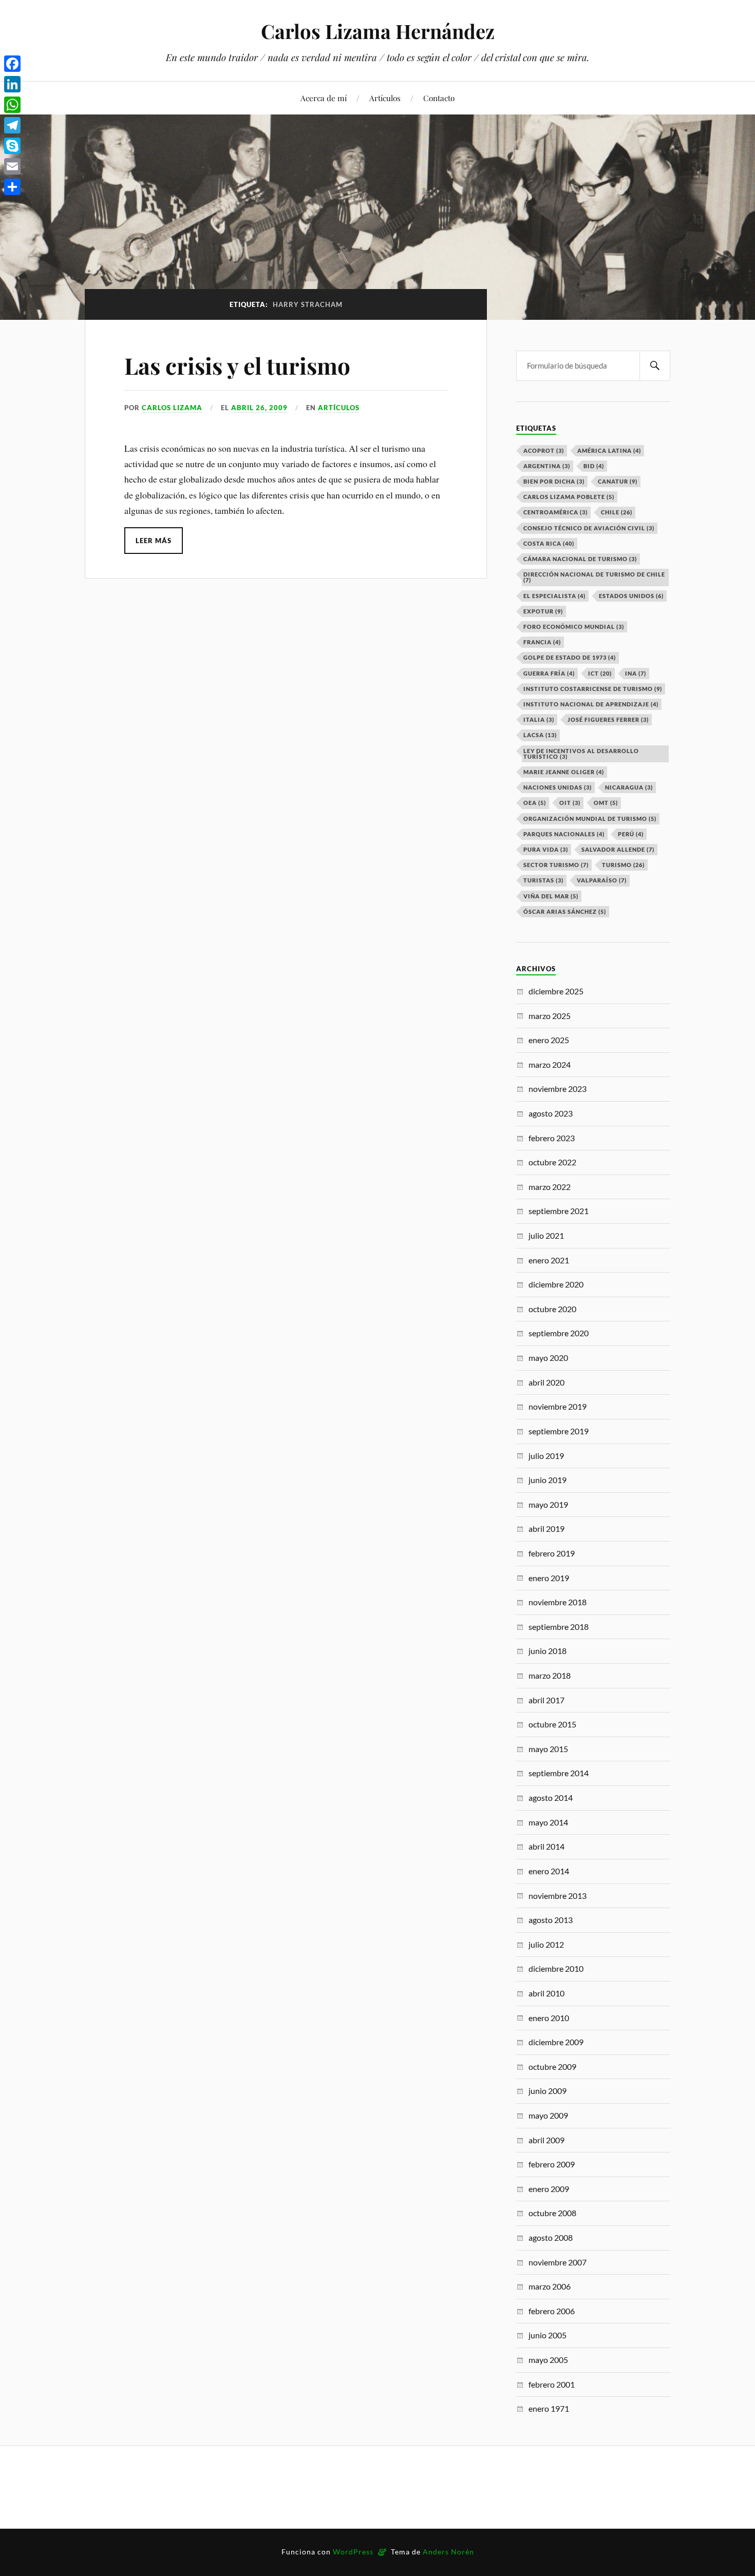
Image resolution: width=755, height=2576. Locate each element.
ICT (600, 673)
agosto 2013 (551, 1920)
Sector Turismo (556, 865)
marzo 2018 (550, 1675)
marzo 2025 (550, 1016)
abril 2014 (546, 1846)
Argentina (547, 466)
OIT (570, 803)
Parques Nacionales (564, 834)
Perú (631, 834)
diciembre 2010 (556, 1968)
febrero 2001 (552, 2384)
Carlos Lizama (172, 408)
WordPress (353, 2552)
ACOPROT (544, 450)
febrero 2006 (552, 2311)
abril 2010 (546, 1993)
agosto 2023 (551, 1113)
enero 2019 (549, 1578)
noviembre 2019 (558, 1406)
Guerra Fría (549, 673)
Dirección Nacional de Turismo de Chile (594, 577)
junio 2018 (548, 1651)
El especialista (554, 596)
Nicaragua (629, 787)
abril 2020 (546, 1382)
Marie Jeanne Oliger (564, 772)
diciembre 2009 (556, 2042)
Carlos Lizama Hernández (378, 31)
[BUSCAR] (655, 366)
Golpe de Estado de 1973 (570, 657)
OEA (535, 803)
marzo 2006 (550, 2286)
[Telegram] (12, 125)
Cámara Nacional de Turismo (580, 559)
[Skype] (12, 146)
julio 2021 (546, 1235)
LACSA (540, 735)
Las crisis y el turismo (240, 365)
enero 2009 (549, 2189)
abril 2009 (546, 2140)
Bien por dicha (554, 481)
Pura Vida (546, 849)
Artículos (385, 98)
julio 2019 (546, 1456)
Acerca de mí (324, 98)
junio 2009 (548, 2091)
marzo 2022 (550, 1187)
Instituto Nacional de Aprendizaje (591, 704)
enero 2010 (549, 2018)
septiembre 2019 (559, 1431)
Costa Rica (549, 543)
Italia (539, 719)
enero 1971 (549, 2408)
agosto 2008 (551, 2237)
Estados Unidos (631, 596)
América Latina (609, 450)
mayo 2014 (548, 1822)
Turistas (543, 880)
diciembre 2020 (556, 1284)
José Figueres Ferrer (608, 719)
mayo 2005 (548, 2360)
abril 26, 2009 (259, 408)
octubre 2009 (552, 2066)
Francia (542, 642)
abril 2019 (546, 1529)
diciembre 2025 (556, 991)
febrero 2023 (552, 1138)
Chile (617, 512)
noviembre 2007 (558, 2262)
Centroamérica (555, 512)
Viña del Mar (551, 896)
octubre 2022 (552, 1162)
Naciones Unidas (558, 787)
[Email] (12, 166)
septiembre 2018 (559, 1627)
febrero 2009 (552, 2164)
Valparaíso (602, 880)
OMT (606, 803)
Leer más (154, 541)
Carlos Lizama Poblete (569, 497)
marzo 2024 (550, 1064)
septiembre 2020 (559, 1333)
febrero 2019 (552, 1553)
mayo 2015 (548, 1749)
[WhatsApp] (12, 105)
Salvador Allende (618, 849)
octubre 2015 (552, 1724)
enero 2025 (549, 1040)
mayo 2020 (548, 1358)
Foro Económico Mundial (574, 627)
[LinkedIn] (12, 84)
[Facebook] (12, 64)
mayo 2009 (548, 2115)
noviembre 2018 (558, 1602)
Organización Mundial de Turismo (590, 819)
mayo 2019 (548, 1504)
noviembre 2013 (558, 1896)
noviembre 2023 (558, 1089)
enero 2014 (549, 1871)
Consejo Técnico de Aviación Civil (589, 528)
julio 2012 (546, 1944)
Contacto (439, 98)
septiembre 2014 (559, 1773)
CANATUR (618, 481)
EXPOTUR (543, 611)
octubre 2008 (552, 2213)
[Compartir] (12, 187)
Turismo (623, 865)
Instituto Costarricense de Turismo (593, 689)
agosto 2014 (551, 1798)
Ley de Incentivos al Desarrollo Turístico (581, 754)
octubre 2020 (552, 1309)
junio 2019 (548, 1480)
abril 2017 (546, 1700)
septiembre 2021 (559, 1211)
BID (594, 466)
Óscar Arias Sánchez (565, 911)
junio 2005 (548, 2335)
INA (636, 673)
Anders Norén (448, 2552)
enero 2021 (549, 1260)
